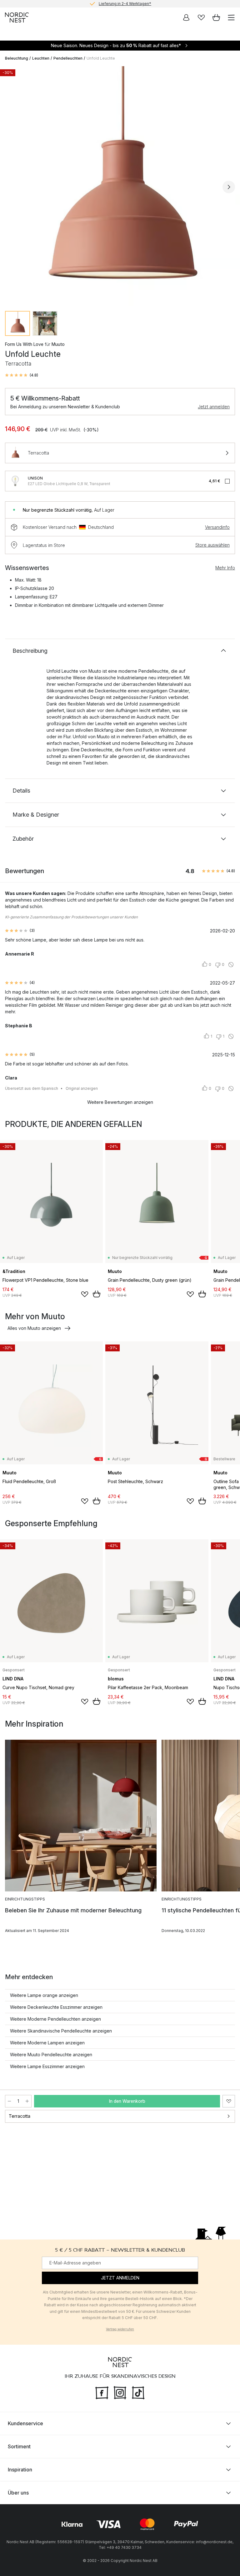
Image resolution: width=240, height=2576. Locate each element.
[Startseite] (17, 17)
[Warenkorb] (216, 17)
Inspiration (20, 2470)
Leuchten (41, 58)
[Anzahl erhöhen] (27, 2101)
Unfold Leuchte (101, 58)
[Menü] (231, 17)
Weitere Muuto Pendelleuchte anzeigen (51, 2055)
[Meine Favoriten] (201, 17)
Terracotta (20, 2116)
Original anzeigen (82, 1088)
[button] (22, 375)
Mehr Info (225, 568)
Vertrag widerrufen (120, 2329)
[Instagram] (120, 2392)
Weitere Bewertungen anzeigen (120, 1102)
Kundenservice (25, 2423)
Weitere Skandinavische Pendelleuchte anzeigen (61, 2031)
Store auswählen (212, 545)
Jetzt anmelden (214, 407)
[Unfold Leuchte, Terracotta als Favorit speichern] (229, 2101)
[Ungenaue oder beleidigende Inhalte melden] (231, 965)
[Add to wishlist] (85, 1294)
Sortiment (19, 2446)
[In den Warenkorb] (97, 1294)
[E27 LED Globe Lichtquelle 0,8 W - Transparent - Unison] (15, 481)
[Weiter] (229, 187)
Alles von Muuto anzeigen (34, 1328)
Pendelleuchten (68, 58)
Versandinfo (217, 527)
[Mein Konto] (186, 17)
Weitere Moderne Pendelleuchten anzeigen (55, 2019)
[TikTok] (138, 2392)
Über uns (18, 2493)
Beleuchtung (17, 58)
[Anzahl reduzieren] (9, 2101)
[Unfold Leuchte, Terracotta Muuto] (120, 186)
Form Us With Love (24, 344)
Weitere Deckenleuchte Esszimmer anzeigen (56, 2007)
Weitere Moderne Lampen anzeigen (47, 2043)
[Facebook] (102, 2392)
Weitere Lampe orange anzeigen (44, 1995)
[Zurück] (11, 187)
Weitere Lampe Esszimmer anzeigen (47, 2066)
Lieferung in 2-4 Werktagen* (125, 4)
